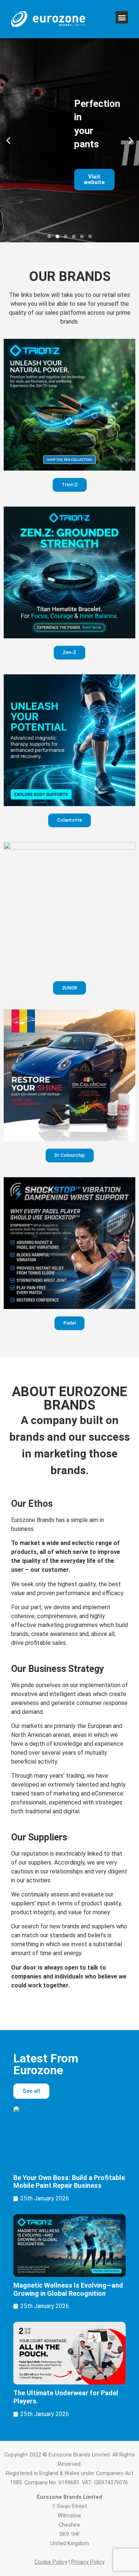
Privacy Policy (88, 2562)
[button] (122, 17)
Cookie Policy (51, 2562)
